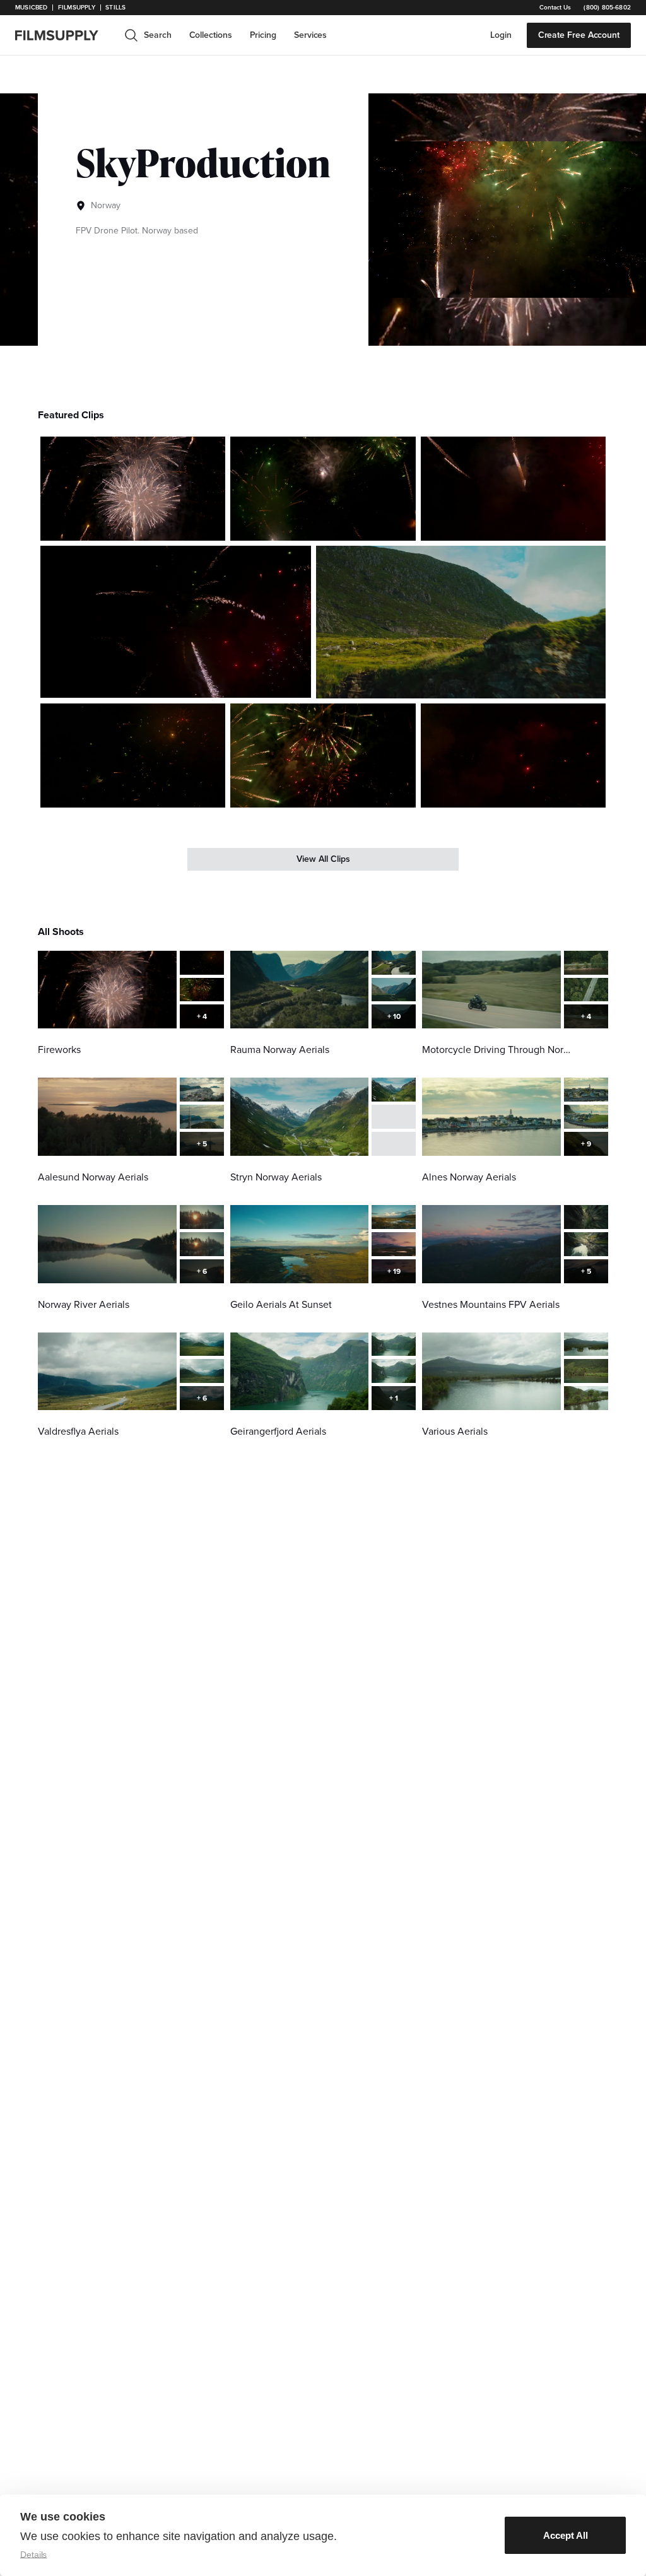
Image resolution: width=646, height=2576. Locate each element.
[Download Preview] (147, 526)
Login (501, 35)
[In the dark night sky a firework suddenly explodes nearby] (513, 756)
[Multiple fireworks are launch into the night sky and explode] (133, 489)
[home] (64, 35)
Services (310, 35)
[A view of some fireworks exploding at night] (133, 756)
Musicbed (31, 8)
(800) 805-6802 (607, 8)
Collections (211, 35)
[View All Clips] (323, 859)
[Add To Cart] (211, 526)
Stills (115, 8)
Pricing (263, 35)
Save (179, 526)
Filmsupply (77, 8)
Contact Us (555, 8)
